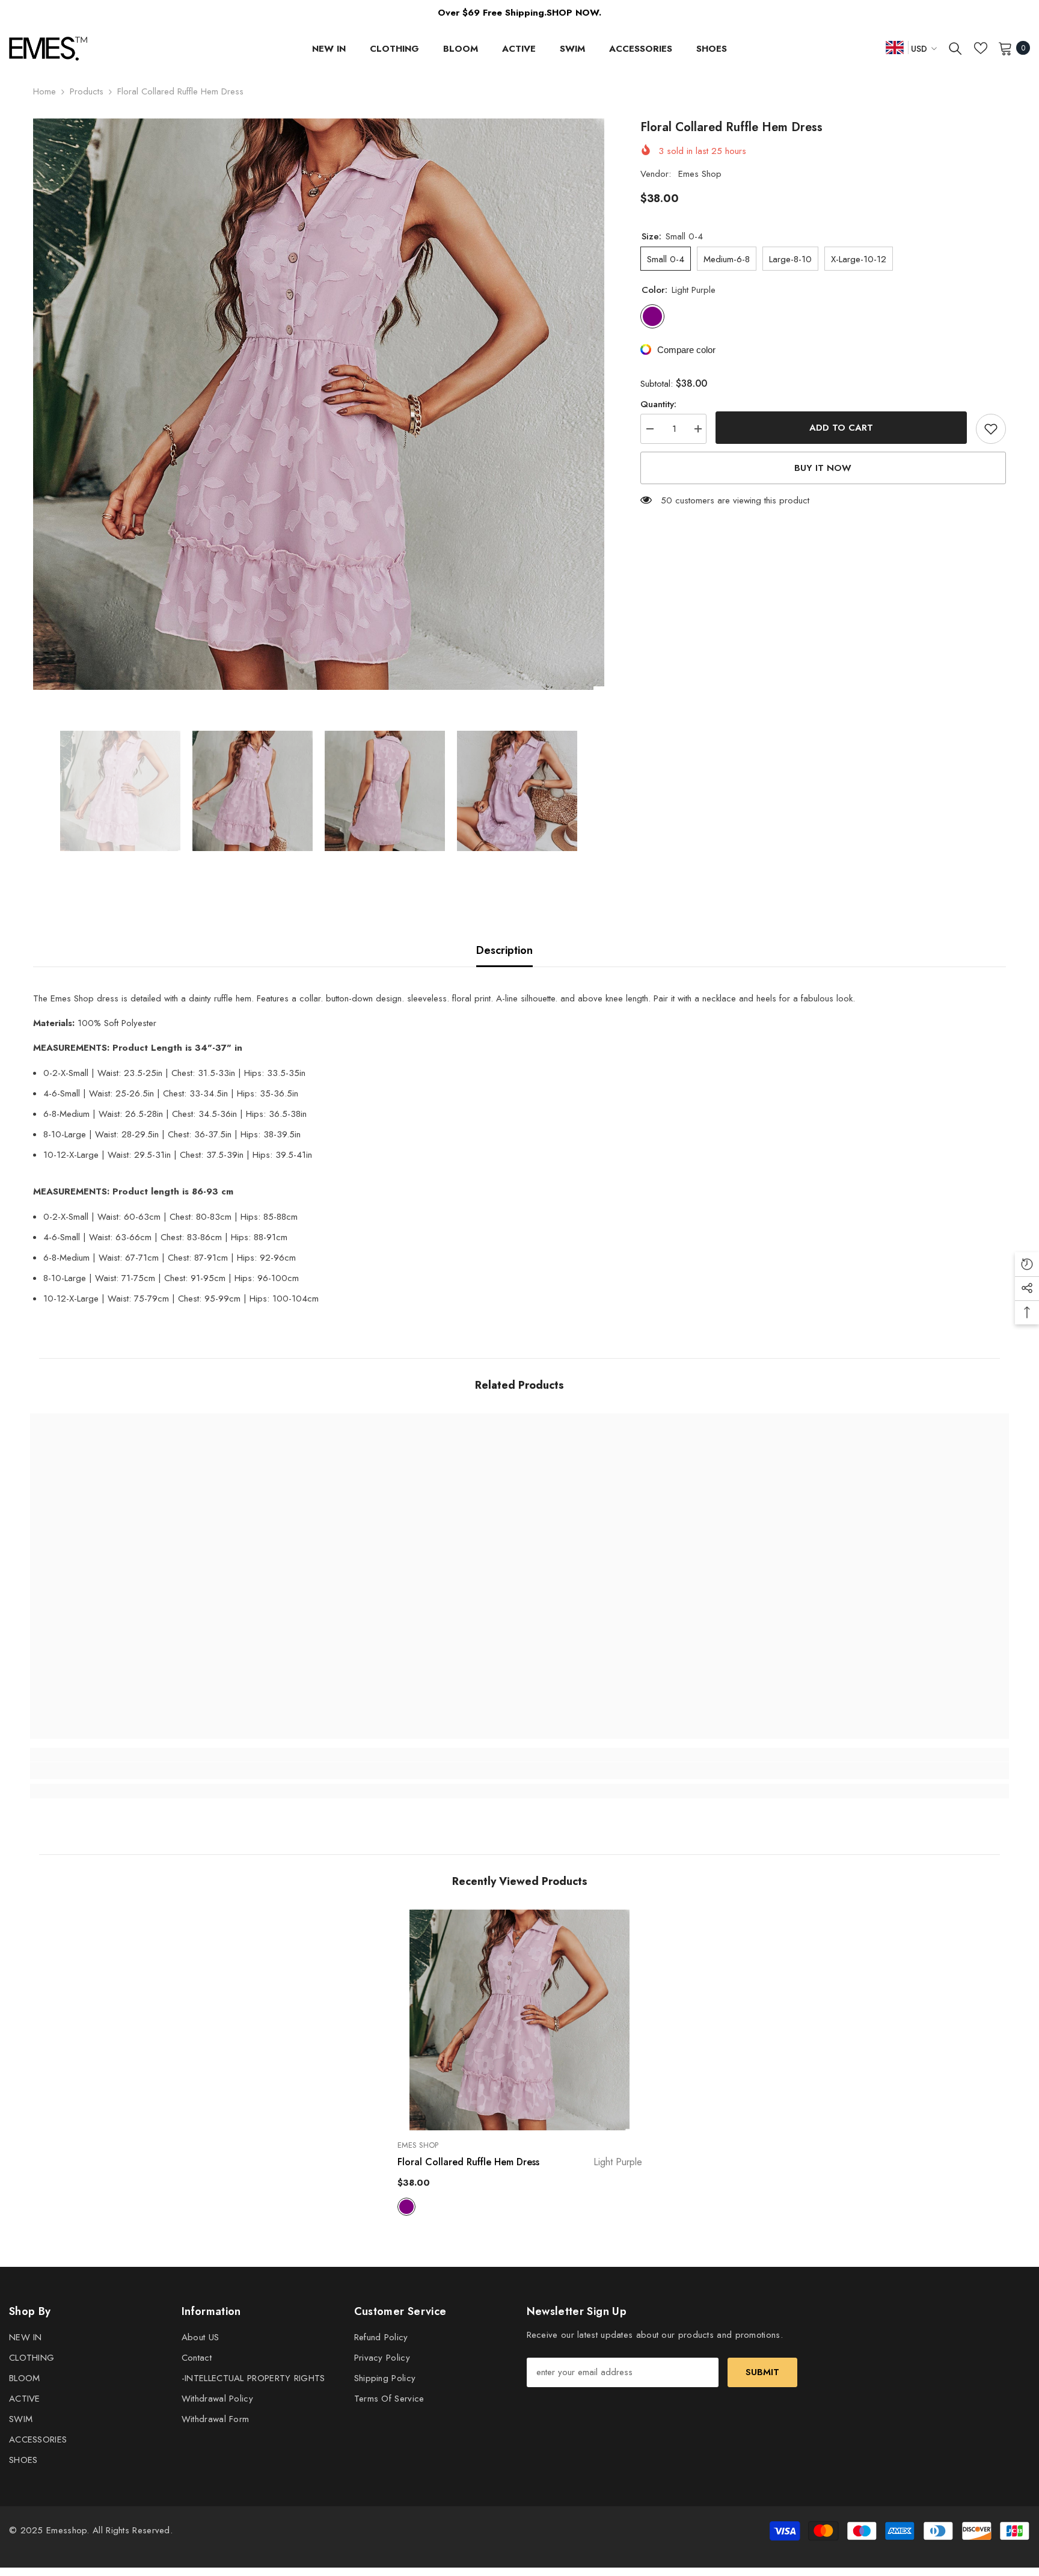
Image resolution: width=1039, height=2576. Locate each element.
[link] (152, 1771)
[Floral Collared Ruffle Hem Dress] (520, 2020)
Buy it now (823, 468)
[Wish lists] (981, 48)
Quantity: (658, 404)
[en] (895, 47)
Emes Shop (700, 174)
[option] (319, 404)
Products (87, 91)
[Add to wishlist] (991, 429)
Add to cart (841, 428)
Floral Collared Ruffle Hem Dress (520, 2162)
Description (504, 950)
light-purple (406, 2207)
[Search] (955, 48)
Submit (762, 2372)
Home (44, 91)
